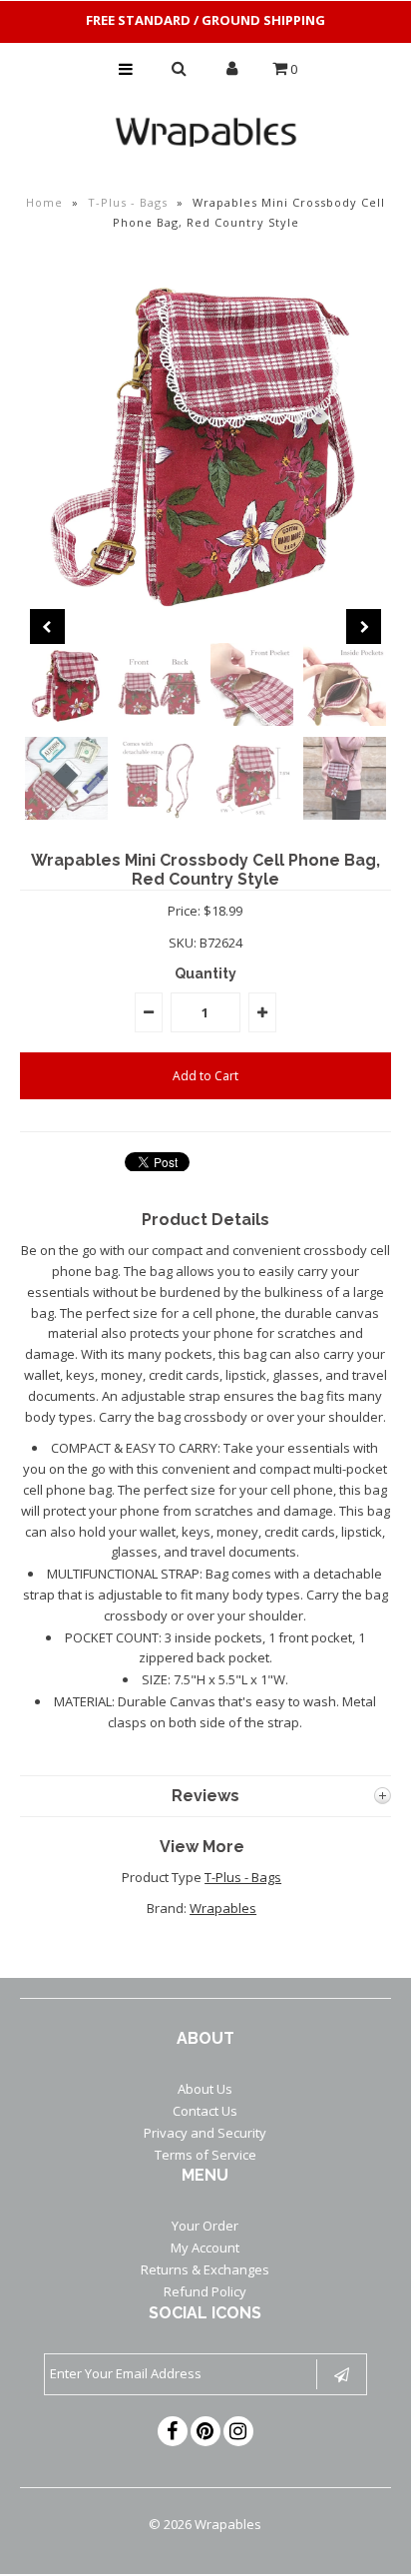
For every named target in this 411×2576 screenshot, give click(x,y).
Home (44, 202)
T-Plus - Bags (128, 202)
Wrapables (223, 1908)
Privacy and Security (205, 2133)
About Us (205, 2089)
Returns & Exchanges (205, 2269)
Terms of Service (205, 2155)
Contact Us (205, 2111)
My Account (205, 2248)
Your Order (205, 2226)
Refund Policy (205, 2291)
